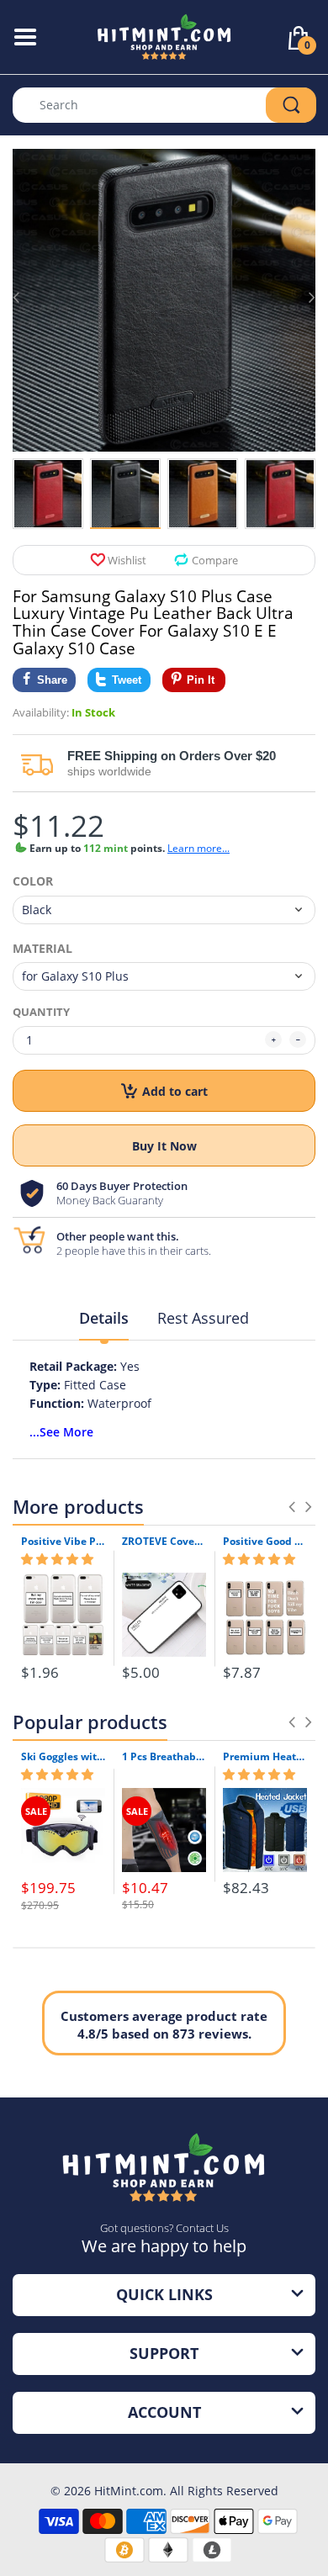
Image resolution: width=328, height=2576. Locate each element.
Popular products (90, 1722)
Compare (215, 560)
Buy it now (164, 1146)
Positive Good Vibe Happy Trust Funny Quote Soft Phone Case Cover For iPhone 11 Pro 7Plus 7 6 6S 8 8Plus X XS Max (265, 1542)
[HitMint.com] (164, 36)
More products (78, 1506)
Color (33, 881)
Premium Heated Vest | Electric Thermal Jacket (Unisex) (265, 1757)
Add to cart (175, 1091)
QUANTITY (41, 1012)
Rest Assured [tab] (203, 1318)
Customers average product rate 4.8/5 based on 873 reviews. (164, 2025)
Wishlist (127, 560)
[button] (57, 1559)
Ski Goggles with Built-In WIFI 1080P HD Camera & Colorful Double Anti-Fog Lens (63, 1757)
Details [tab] (104, 1318)
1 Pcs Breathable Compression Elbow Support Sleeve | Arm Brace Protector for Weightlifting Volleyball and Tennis (164, 1757)
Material (42, 949)
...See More (61, 1432)
